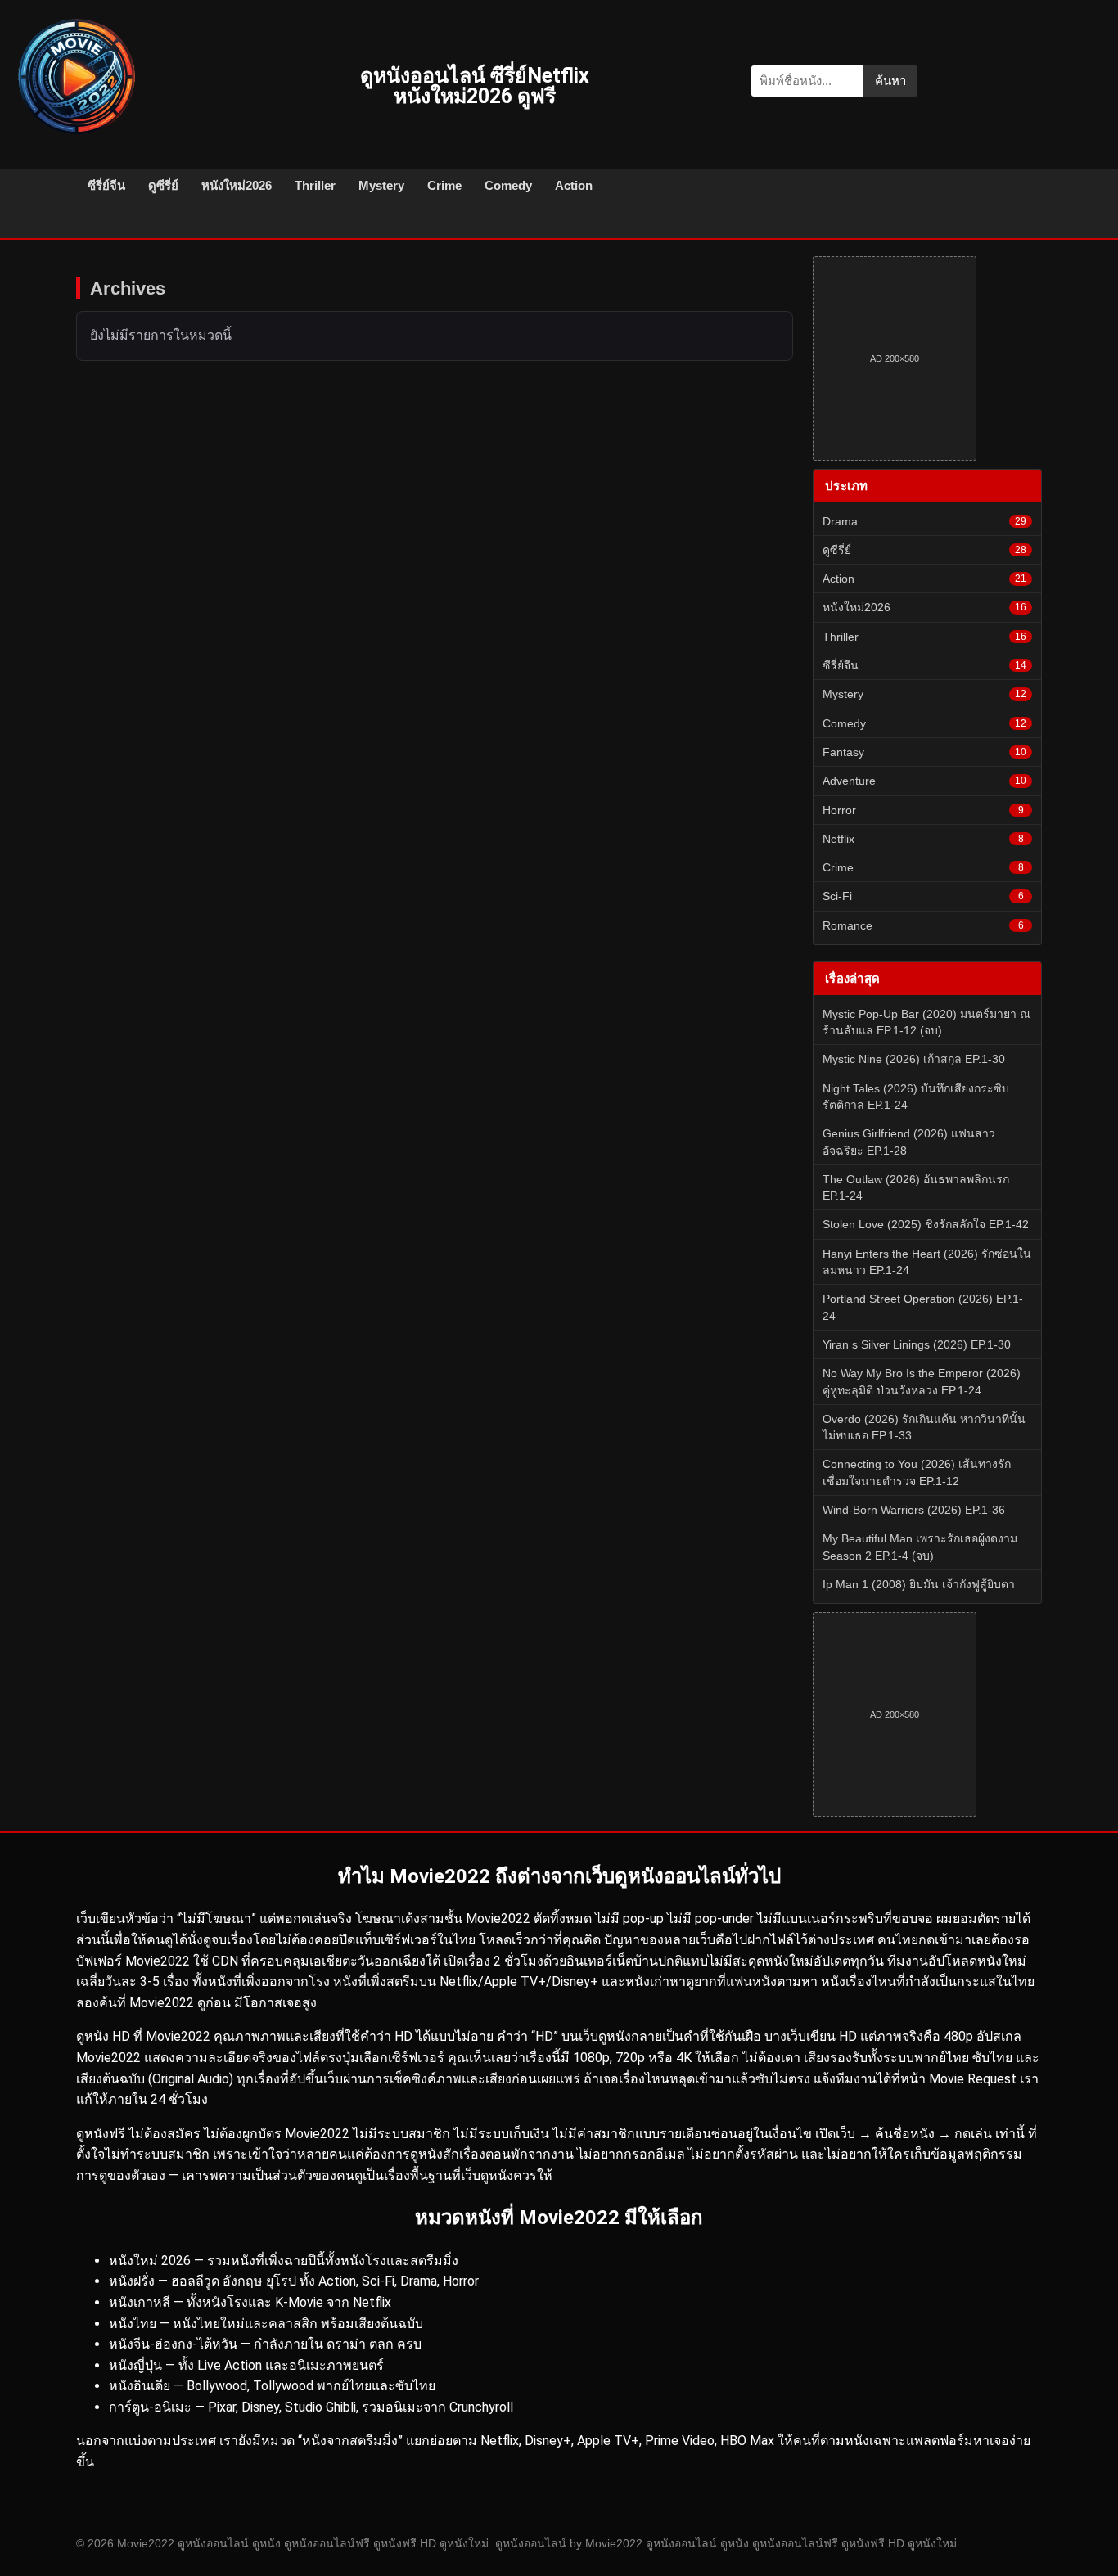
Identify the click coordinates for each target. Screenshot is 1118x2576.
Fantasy (924, 752)
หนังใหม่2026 (237, 185)
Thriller (315, 185)
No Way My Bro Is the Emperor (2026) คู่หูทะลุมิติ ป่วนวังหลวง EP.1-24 (922, 1381)
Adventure (924, 781)
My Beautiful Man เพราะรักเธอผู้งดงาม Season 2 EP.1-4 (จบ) (920, 1547)
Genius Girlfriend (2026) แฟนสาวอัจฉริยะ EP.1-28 (909, 1142)
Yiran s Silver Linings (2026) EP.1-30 (917, 1344)
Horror (923, 810)
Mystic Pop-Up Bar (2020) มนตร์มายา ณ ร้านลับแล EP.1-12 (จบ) (926, 1022)
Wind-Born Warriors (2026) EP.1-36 (914, 1510)
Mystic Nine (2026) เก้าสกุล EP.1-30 (914, 1059)
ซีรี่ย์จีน (106, 185)
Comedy (508, 185)
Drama (924, 521)
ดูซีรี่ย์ (163, 185)
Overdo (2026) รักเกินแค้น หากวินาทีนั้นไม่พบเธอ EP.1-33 (924, 1427)
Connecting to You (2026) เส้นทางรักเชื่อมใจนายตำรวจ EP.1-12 (917, 1472)
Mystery (381, 185)
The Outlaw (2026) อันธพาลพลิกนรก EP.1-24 (916, 1187)
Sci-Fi (923, 896)
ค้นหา (890, 81)
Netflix (923, 839)
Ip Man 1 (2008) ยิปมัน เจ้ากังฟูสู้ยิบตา (919, 1584)
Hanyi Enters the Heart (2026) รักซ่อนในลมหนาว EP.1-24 (927, 1262)
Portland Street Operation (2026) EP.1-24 (923, 1307)
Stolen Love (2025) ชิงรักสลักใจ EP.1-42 (926, 1224)
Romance (923, 925)
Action (574, 185)
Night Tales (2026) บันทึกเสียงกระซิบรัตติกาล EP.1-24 (916, 1097)
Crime (444, 185)
